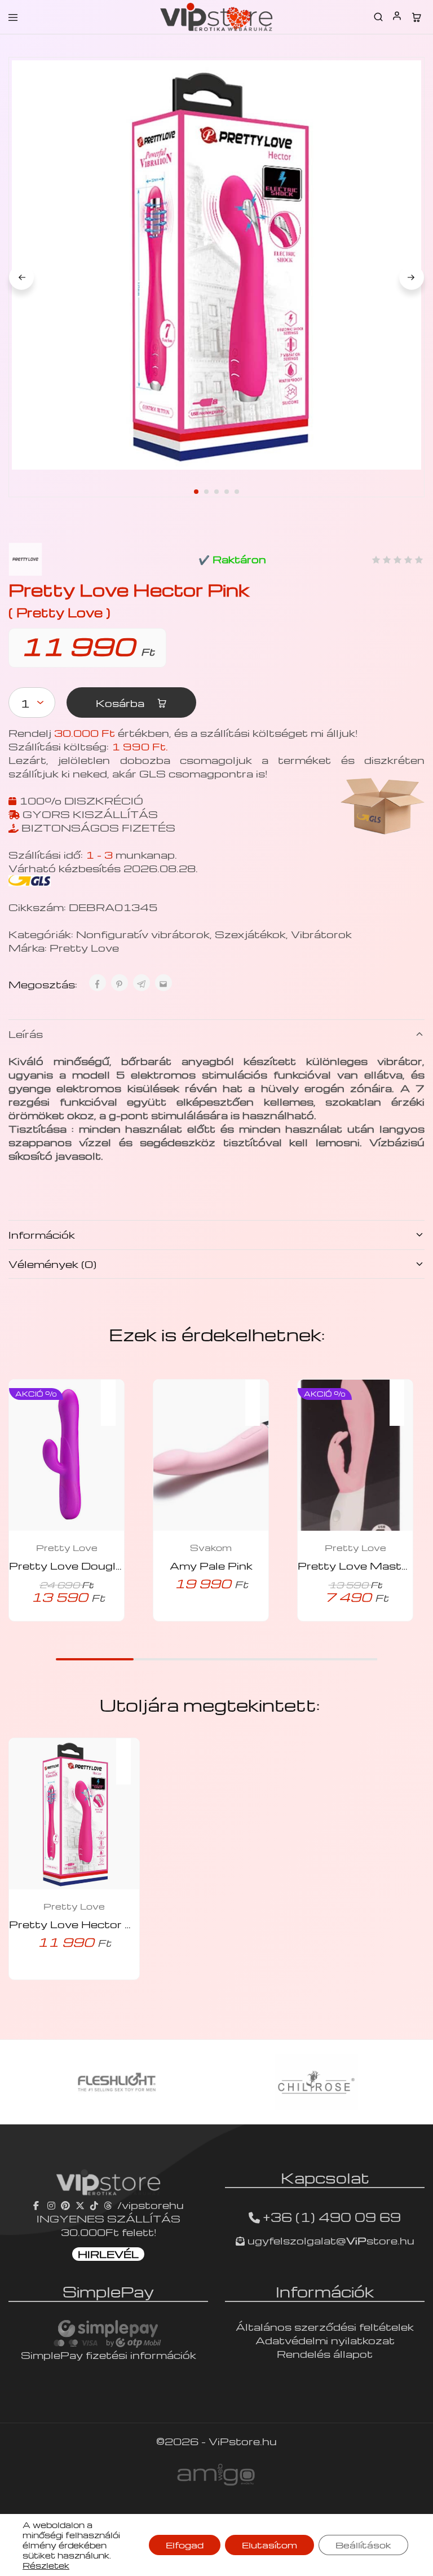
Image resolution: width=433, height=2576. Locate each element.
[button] (114, 1395)
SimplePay (108, 2291)
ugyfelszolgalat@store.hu (330, 2240)
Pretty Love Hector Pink (79, 1924)
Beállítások (363, 2545)
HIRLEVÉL (108, 2254)
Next (412, 277)
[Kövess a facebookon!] (37, 2205)
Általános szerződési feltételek (325, 2327)
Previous (21, 277)
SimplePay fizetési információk (109, 2355)
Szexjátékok (250, 934)
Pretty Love (84, 947)
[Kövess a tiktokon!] (94, 2205)
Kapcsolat (325, 2177)
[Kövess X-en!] (80, 2205)
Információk (42, 1234)
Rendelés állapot (325, 2354)
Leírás (26, 1034)
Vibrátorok (321, 934)
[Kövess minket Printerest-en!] (65, 2205)
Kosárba (121, 703)
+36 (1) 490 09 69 (332, 2217)
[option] (117, 2082)
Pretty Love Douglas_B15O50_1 (105, 1565)
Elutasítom (269, 2545)
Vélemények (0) (52, 1264)
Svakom (211, 1548)
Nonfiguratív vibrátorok (143, 934)
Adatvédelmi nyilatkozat (325, 2340)
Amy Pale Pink (211, 1565)
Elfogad (185, 2545)
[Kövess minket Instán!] (51, 2205)
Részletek (46, 2565)
